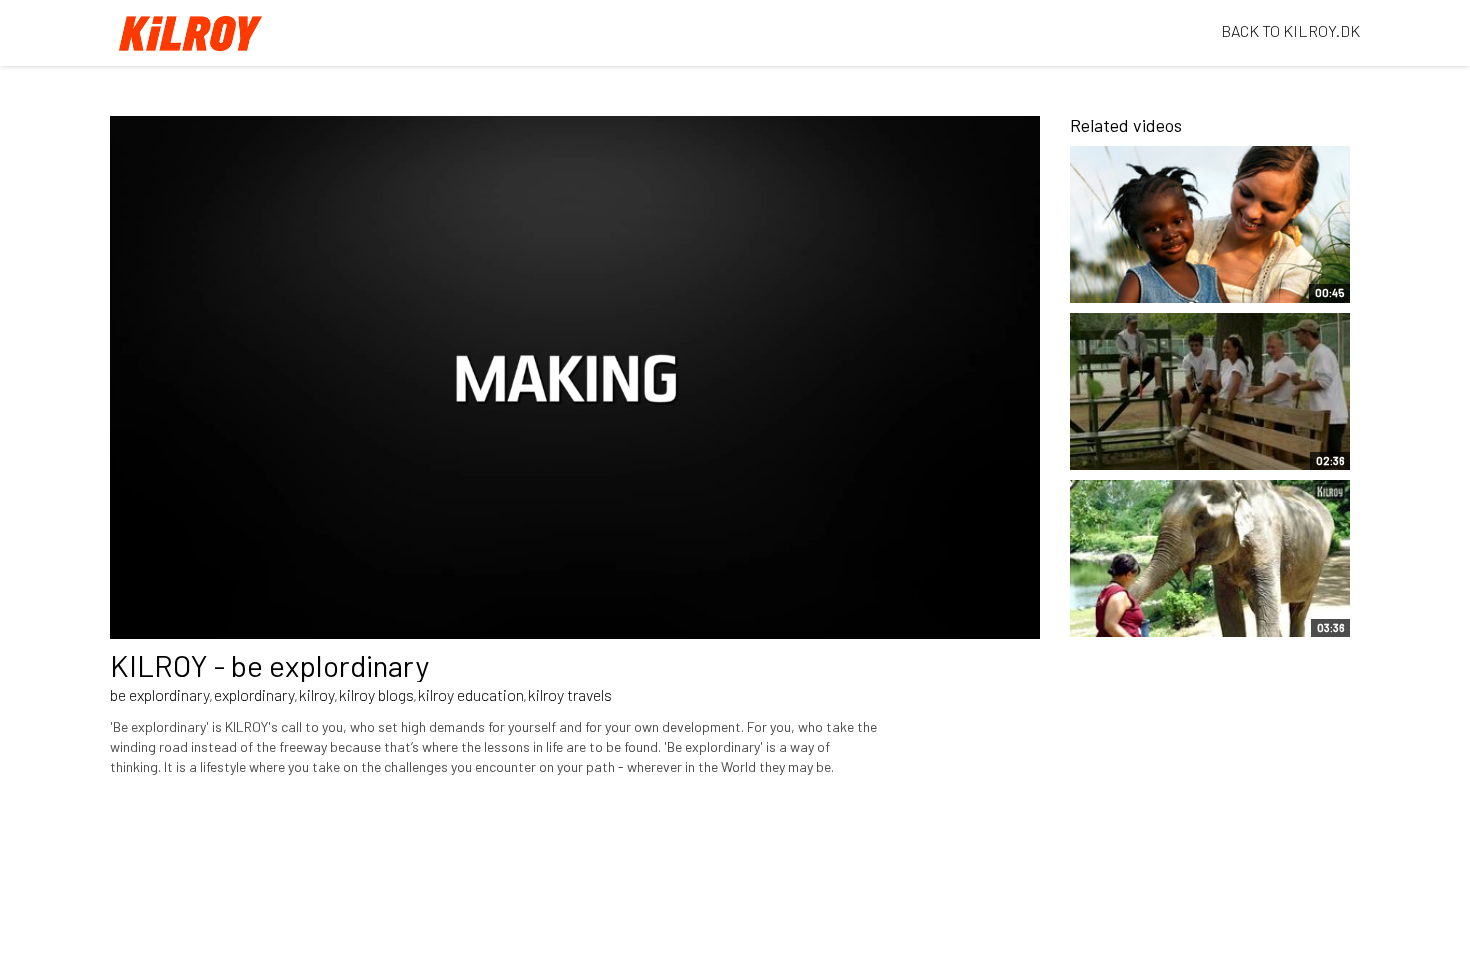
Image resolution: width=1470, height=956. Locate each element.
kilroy (317, 694)
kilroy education (471, 694)
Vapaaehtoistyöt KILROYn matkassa (1173, 277)
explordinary (254, 694)
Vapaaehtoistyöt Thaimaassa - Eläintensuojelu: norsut (1164, 602)
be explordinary (160, 694)
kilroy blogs (376, 694)
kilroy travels (570, 694)
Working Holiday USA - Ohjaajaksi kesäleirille (1161, 445)
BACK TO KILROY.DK (1290, 30)
